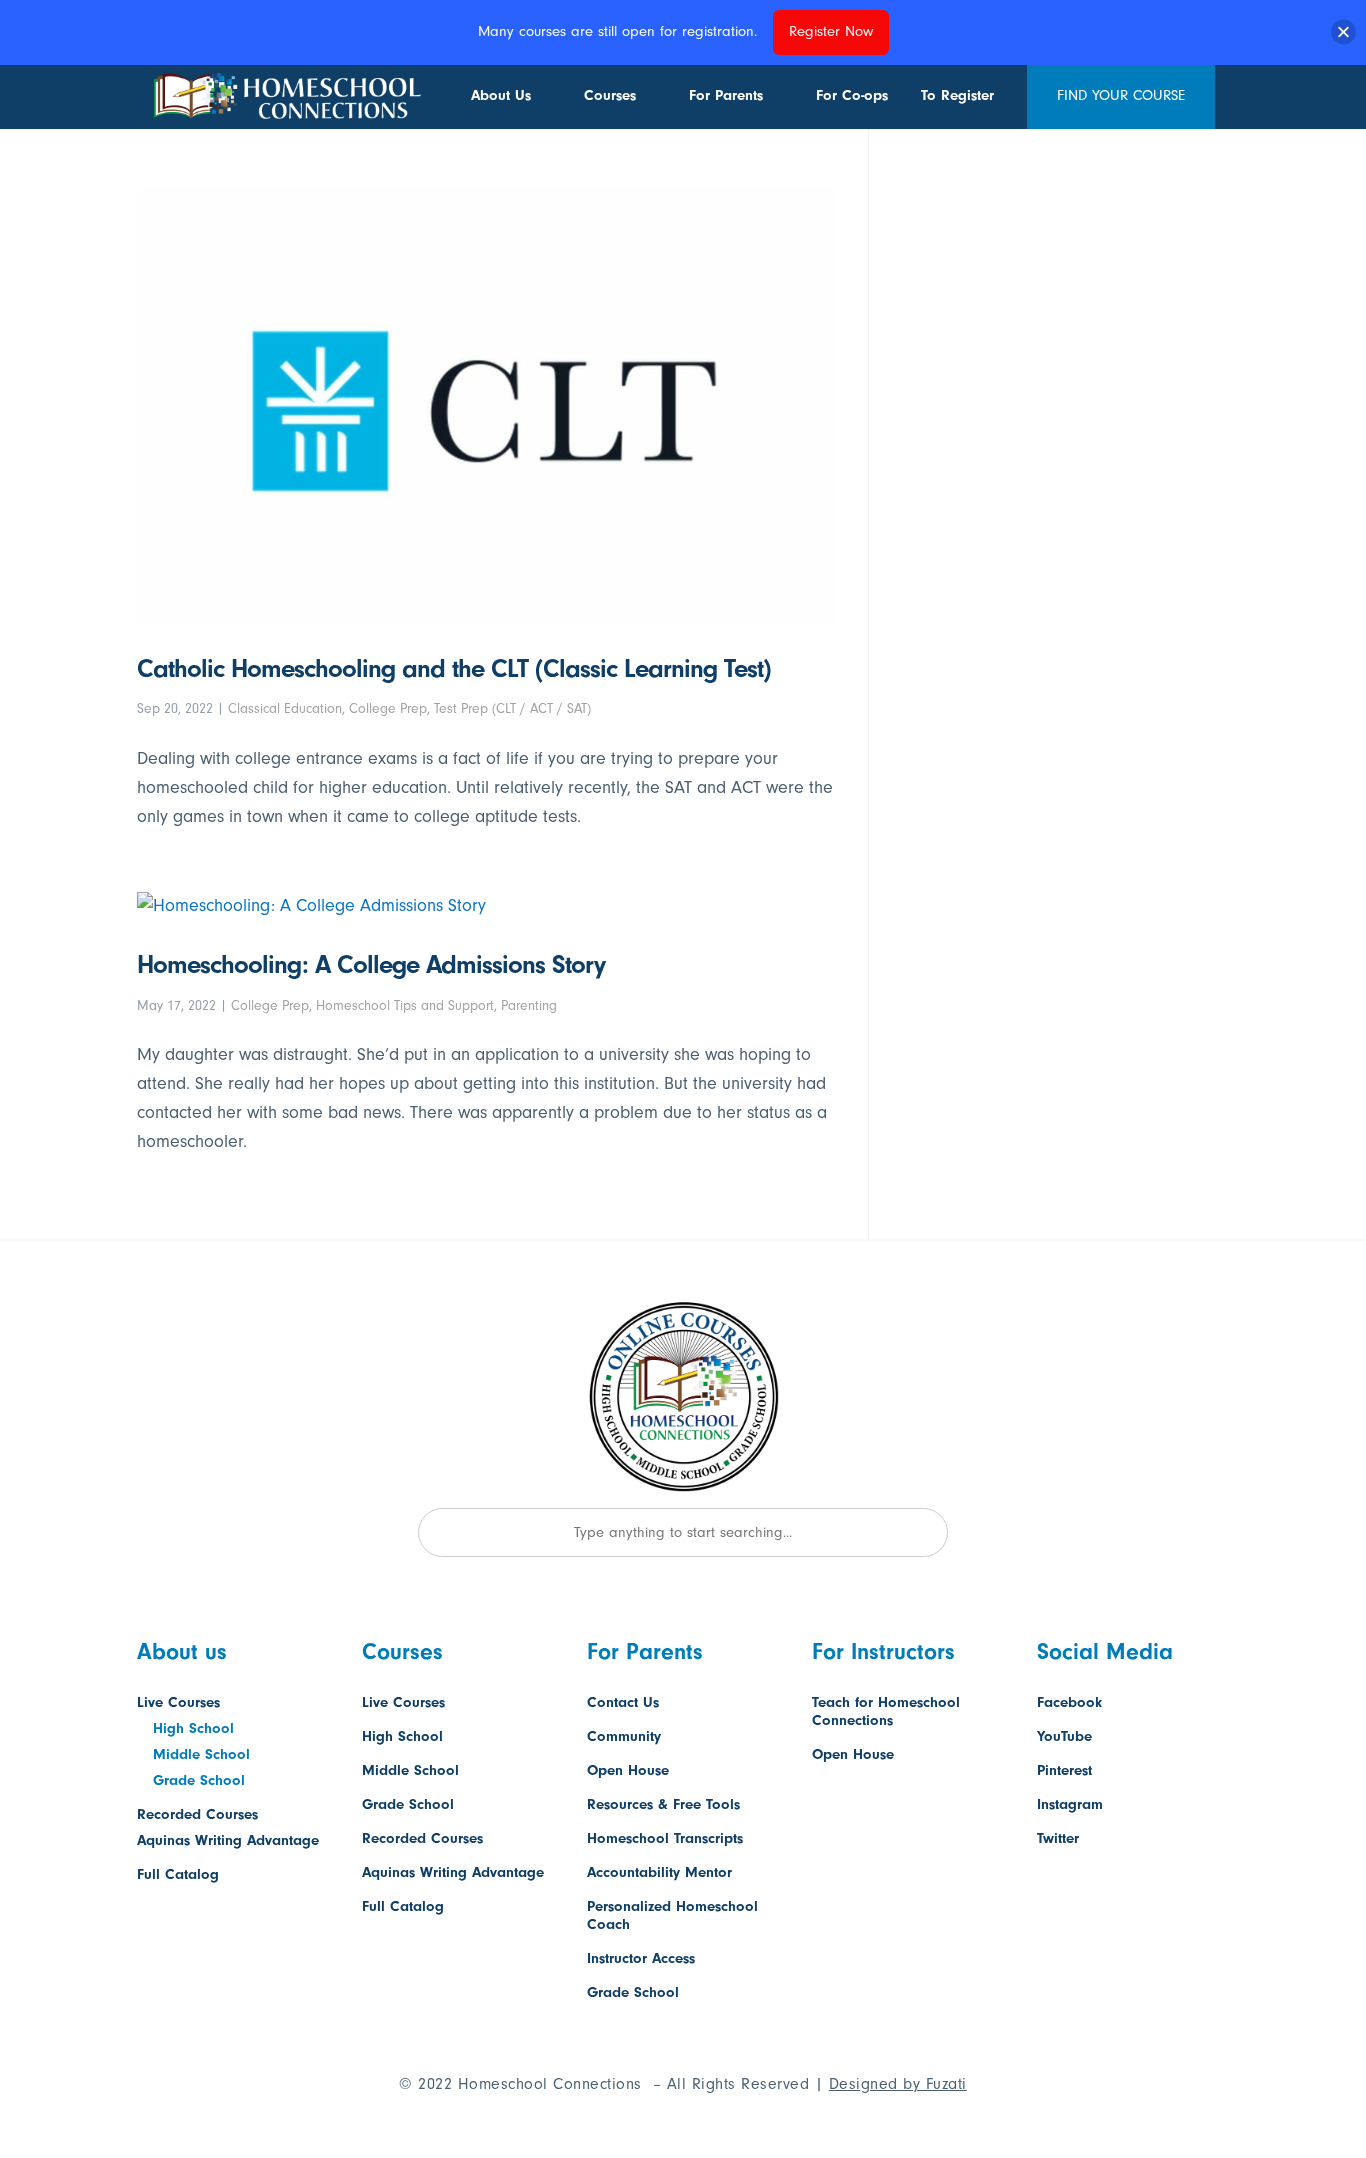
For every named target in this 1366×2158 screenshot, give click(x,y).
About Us (501, 95)
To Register (957, 95)
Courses (610, 95)
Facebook (1069, 1702)
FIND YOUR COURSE (1121, 95)
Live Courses (178, 1702)
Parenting (529, 1005)
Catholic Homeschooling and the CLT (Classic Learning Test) (454, 669)
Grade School (199, 1780)
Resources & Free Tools (663, 1804)
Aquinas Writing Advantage (228, 1840)
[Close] (1343, 32)
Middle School (201, 1754)
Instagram (1070, 1804)
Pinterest (1064, 1770)
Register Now (831, 31)
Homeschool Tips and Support (405, 1005)
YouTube (1064, 1736)
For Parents (726, 95)
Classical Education (285, 708)
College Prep (388, 708)
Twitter (1058, 1838)
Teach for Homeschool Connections (886, 1711)
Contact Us (623, 1702)
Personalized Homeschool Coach (672, 1915)
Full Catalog (178, 1874)
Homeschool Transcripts (665, 1838)
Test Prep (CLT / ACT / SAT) (512, 708)
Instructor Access (641, 1958)
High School (193, 1728)
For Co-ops (852, 95)
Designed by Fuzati (898, 2084)
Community (624, 1736)
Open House (628, 1770)
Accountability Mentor (659, 1872)
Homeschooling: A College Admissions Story (371, 965)
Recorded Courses (197, 1814)
